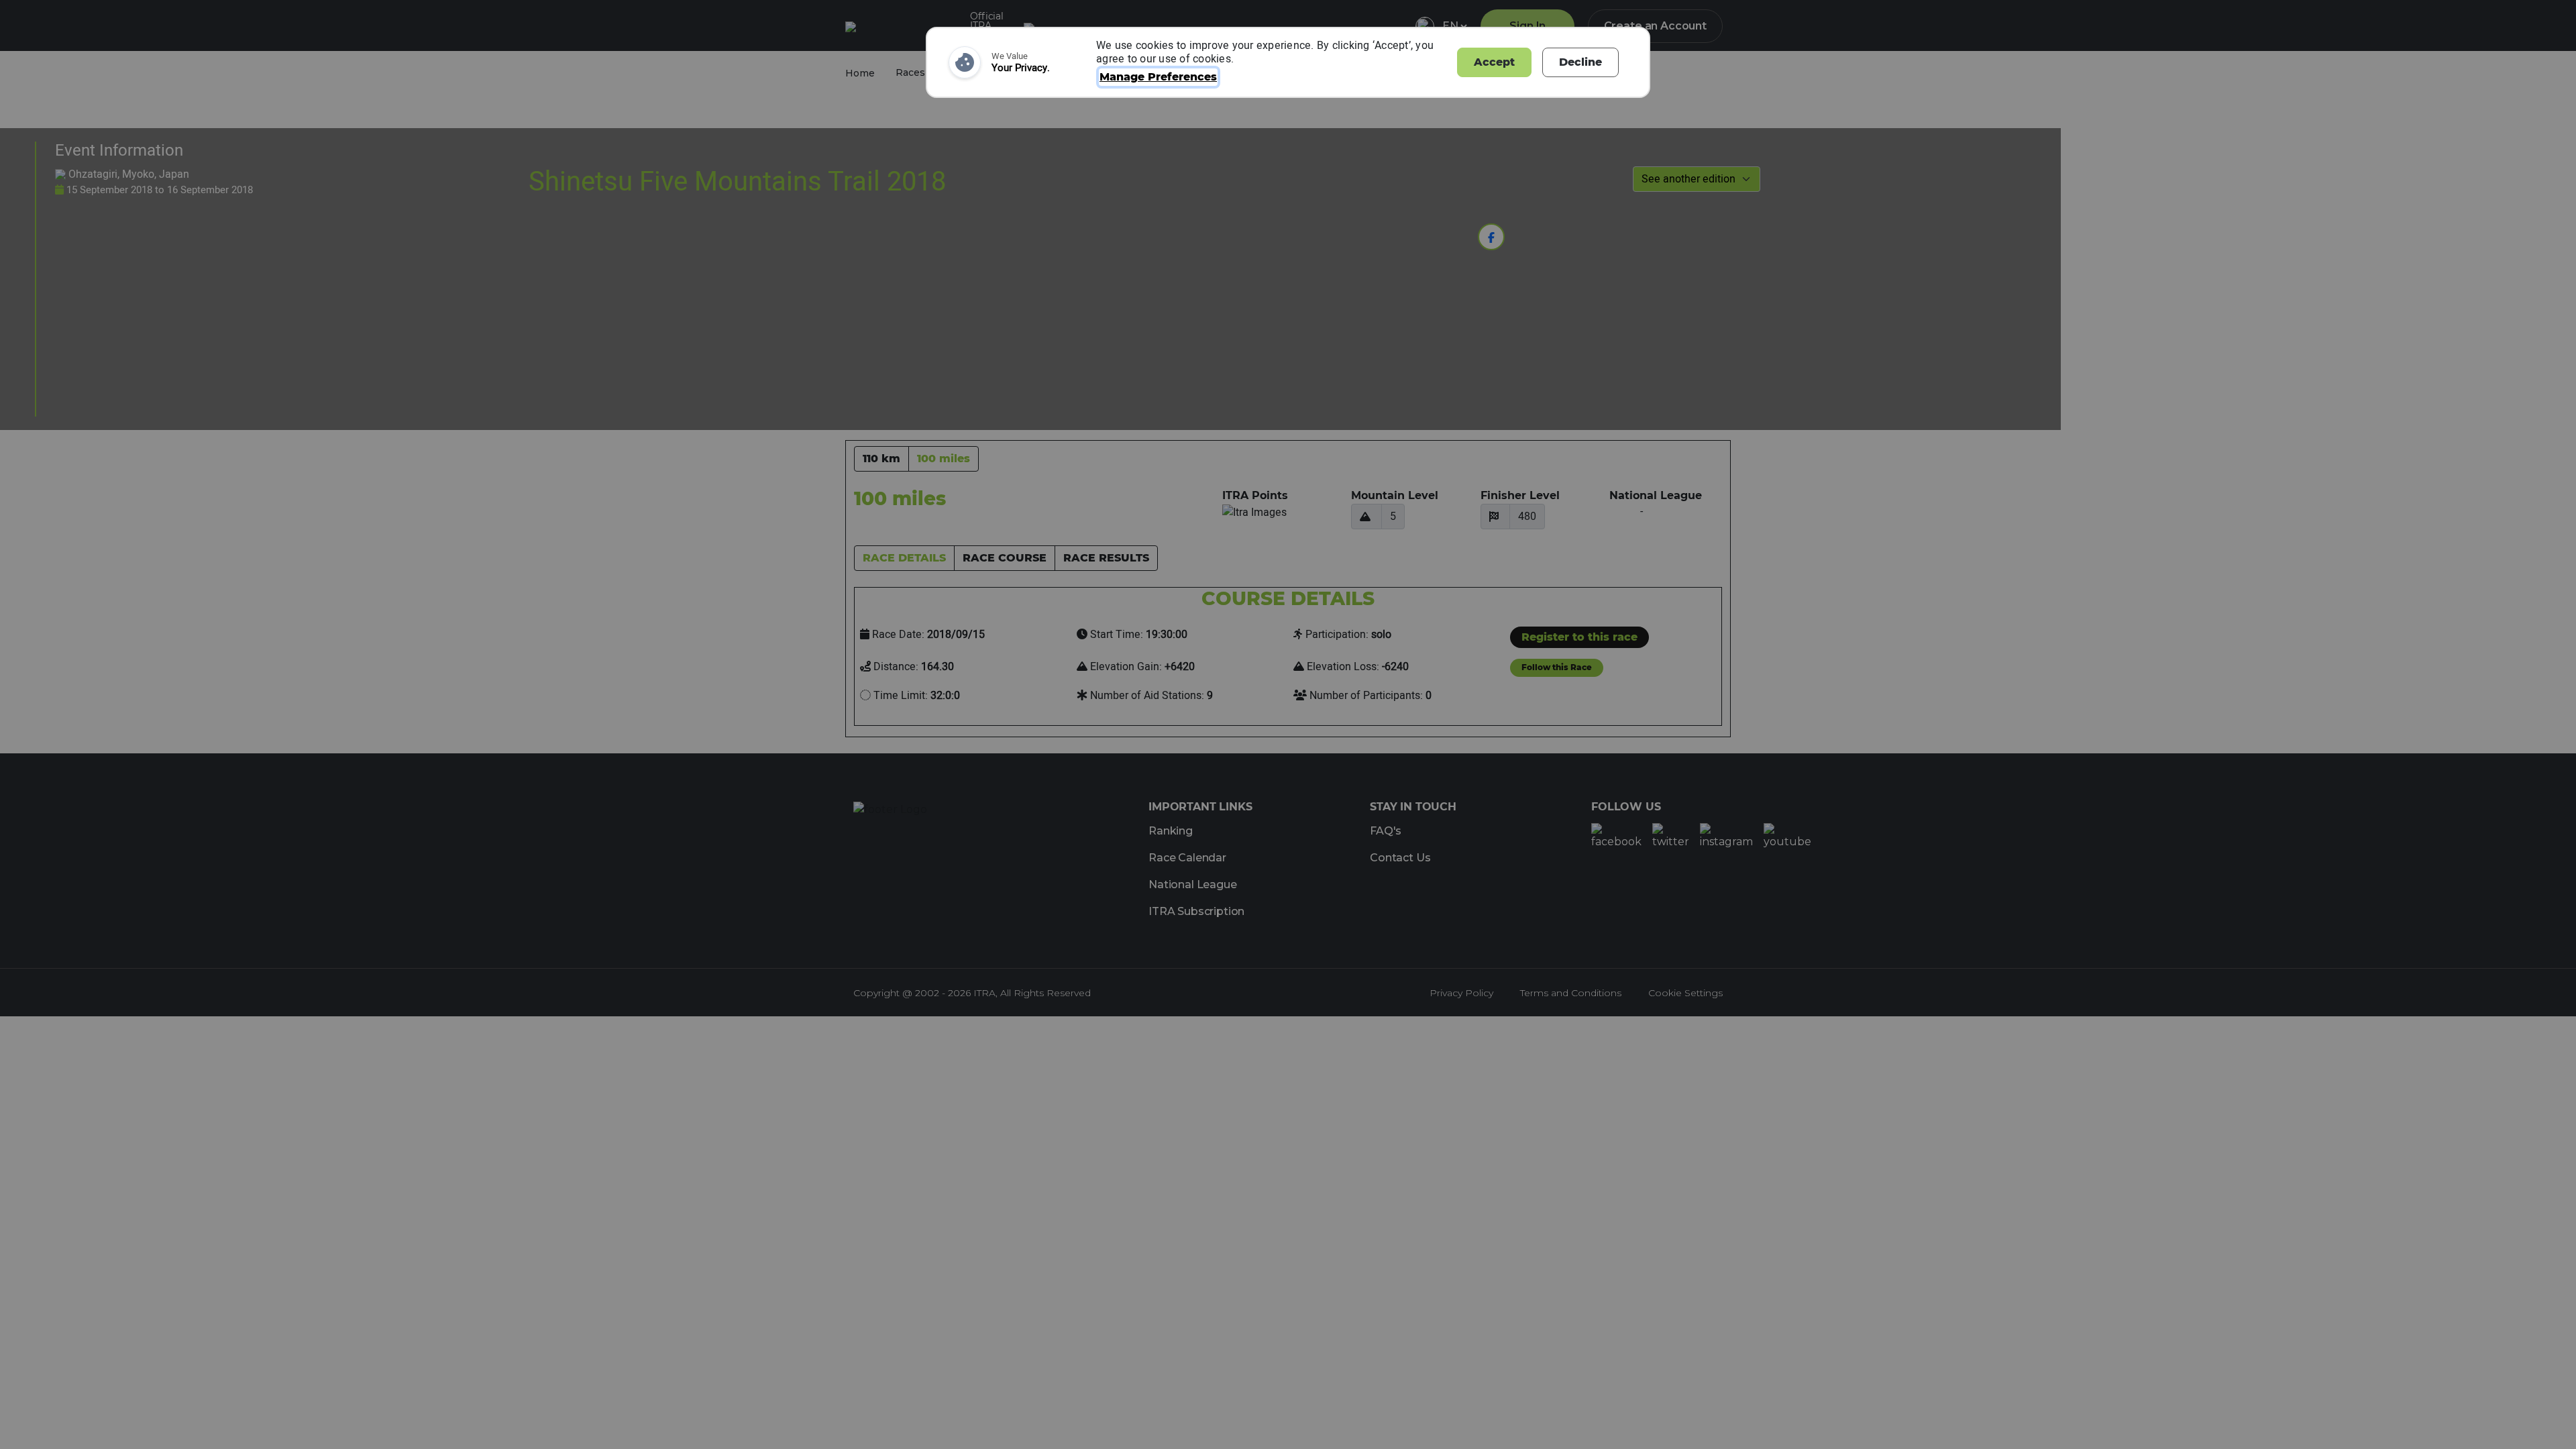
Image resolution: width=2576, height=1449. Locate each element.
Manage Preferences (1158, 77)
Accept (1494, 62)
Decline (1580, 62)
